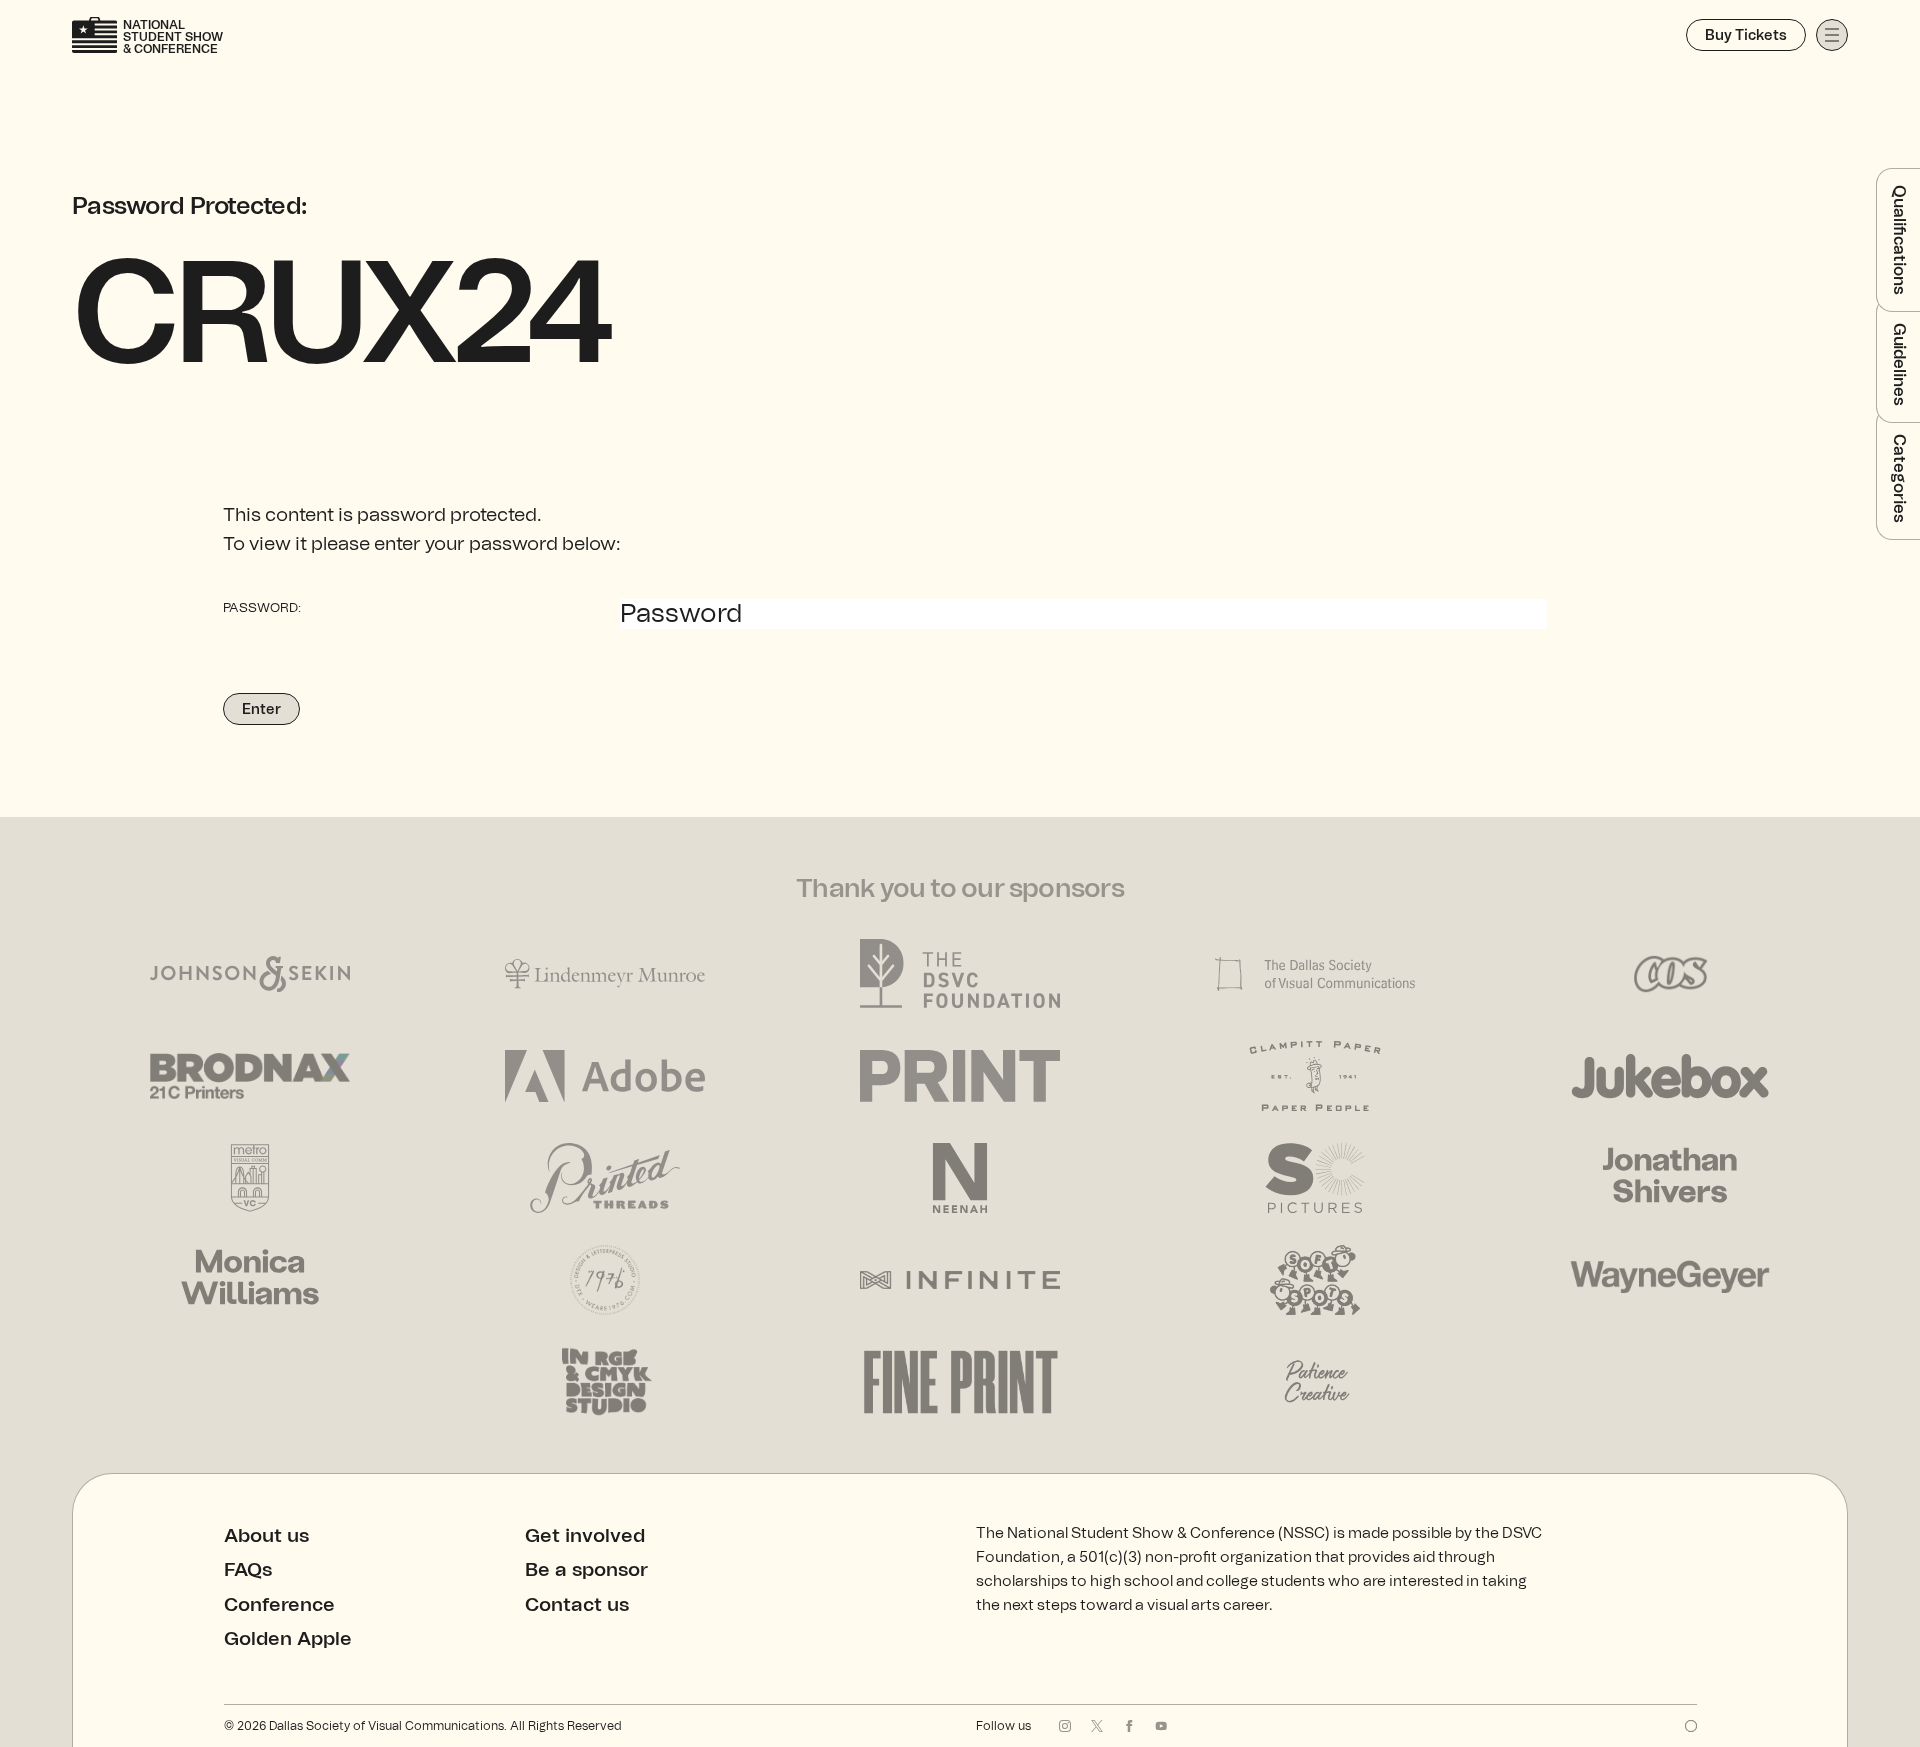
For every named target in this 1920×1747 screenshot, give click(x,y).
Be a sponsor (586, 1570)
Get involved (585, 1536)
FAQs (248, 1570)
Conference (279, 1605)
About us (266, 1536)
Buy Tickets (1746, 36)
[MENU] (1832, 35)
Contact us (577, 1605)
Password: (262, 609)
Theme (1691, 1726)
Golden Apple (288, 1639)
